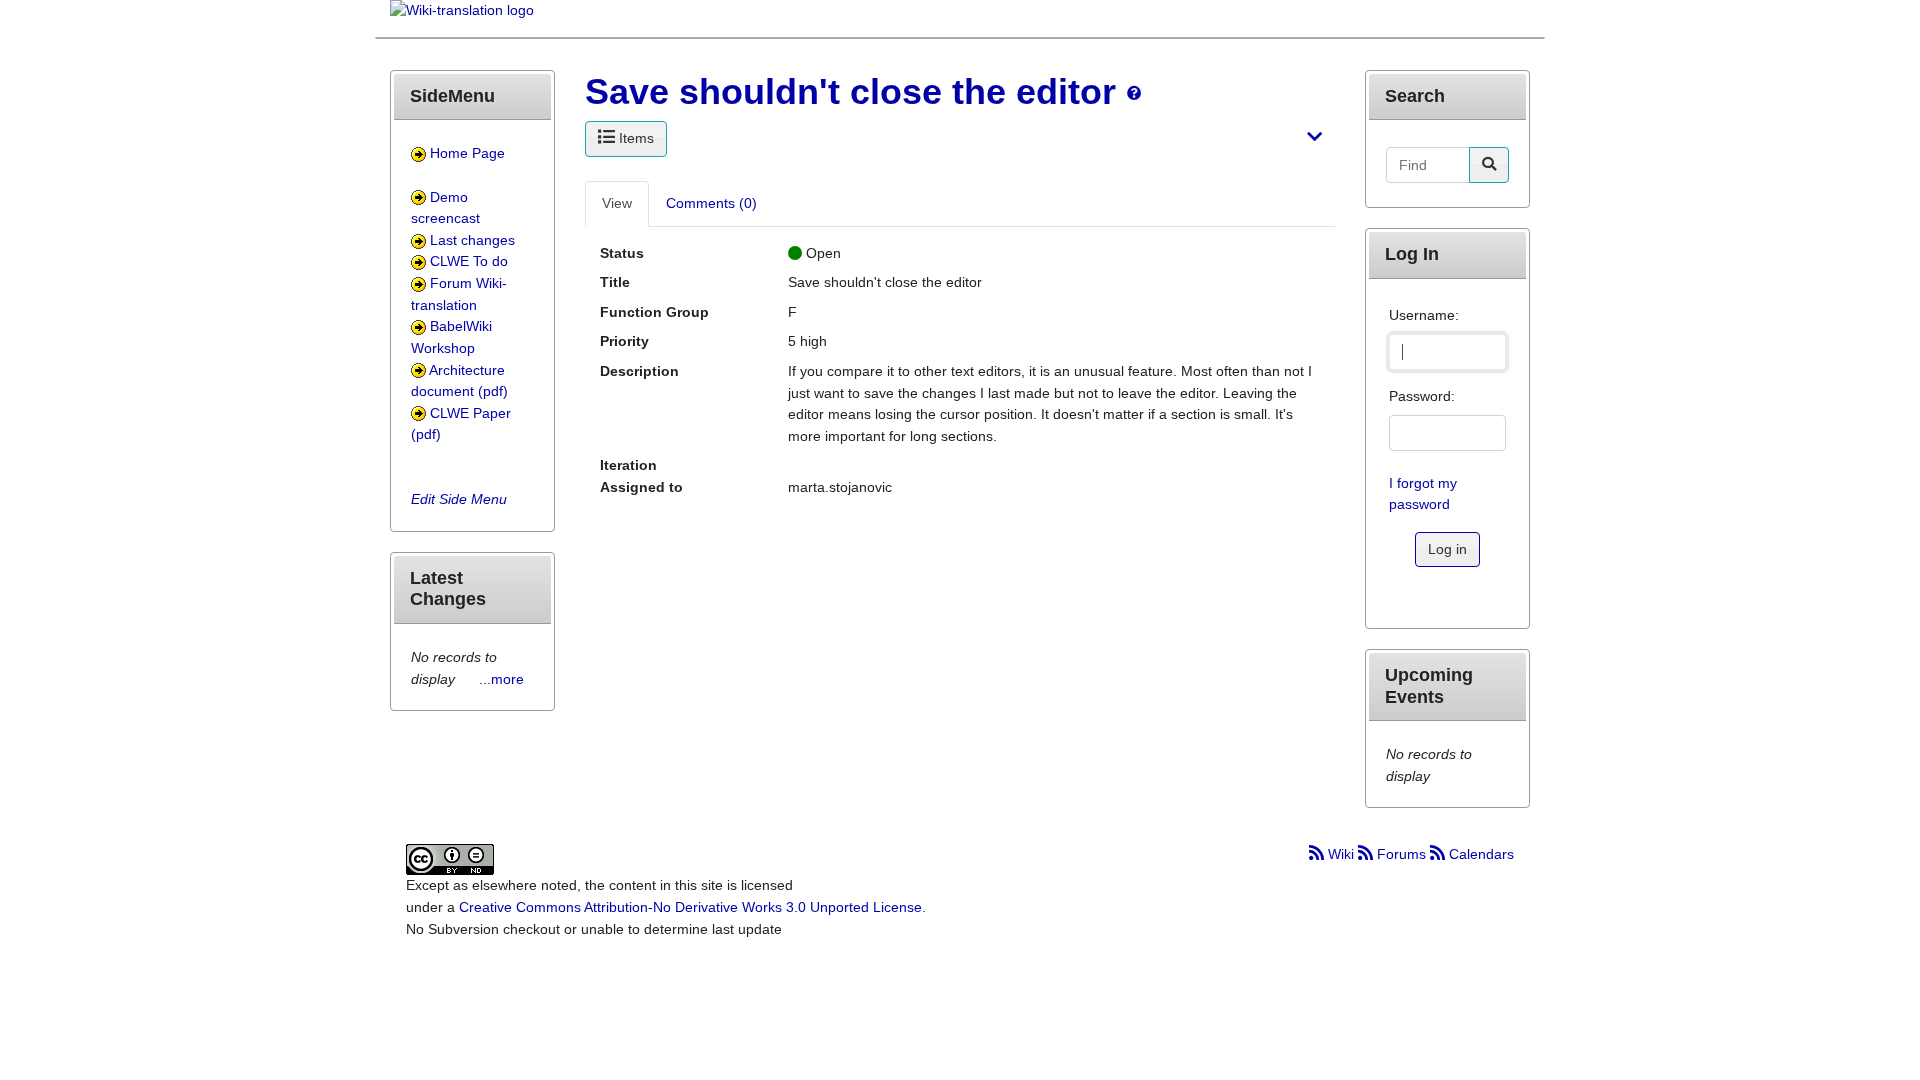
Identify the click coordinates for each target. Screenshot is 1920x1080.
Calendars (1479, 854)
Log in (1447, 549)
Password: (1422, 396)
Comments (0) (711, 203)
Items (634, 138)
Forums (1401, 854)
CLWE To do (469, 261)
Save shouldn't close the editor (850, 91)
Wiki (1341, 854)
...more (501, 679)
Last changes (472, 240)
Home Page (467, 153)
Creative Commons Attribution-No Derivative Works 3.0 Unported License (690, 907)
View (617, 203)
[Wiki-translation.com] (462, 17)
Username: (1424, 315)
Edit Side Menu (459, 499)
